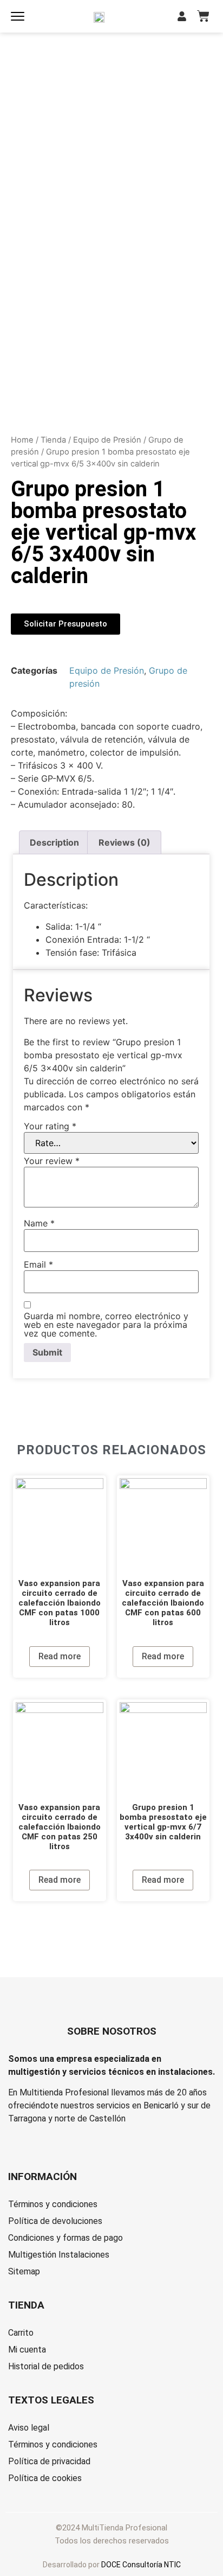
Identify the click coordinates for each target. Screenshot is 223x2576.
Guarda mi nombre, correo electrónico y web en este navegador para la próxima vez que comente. (106, 1325)
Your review (52, 1161)
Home (22, 440)
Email (38, 1264)
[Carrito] (203, 16)
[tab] (54, 842)
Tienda (53, 440)
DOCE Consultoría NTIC (141, 2565)
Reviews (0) (124, 842)
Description (54, 842)
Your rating (50, 1126)
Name (39, 1223)
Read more (60, 1656)
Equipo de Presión (107, 440)
